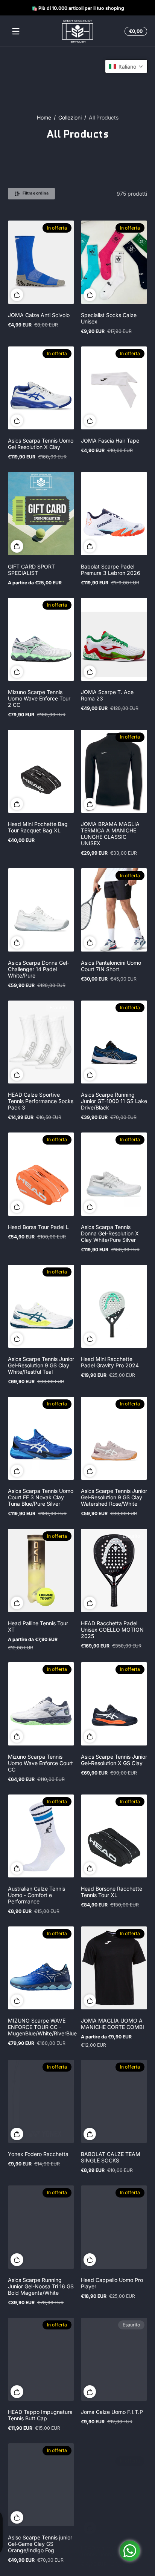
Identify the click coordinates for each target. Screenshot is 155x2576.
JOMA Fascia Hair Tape (110, 441)
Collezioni (70, 117)
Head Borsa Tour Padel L (38, 1227)
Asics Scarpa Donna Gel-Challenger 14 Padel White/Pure (39, 969)
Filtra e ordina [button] (36, 193)
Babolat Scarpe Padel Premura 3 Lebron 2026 (111, 570)
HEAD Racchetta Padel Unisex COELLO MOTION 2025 (112, 1630)
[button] (135, 31)
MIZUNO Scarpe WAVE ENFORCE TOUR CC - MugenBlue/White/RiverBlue (42, 2027)
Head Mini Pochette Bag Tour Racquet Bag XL (38, 827)
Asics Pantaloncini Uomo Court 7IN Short (111, 966)
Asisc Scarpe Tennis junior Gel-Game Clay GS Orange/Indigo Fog (40, 2544)
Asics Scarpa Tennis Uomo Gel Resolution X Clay (41, 444)
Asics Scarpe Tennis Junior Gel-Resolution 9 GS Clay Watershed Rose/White (114, 1497)
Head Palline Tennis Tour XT (38, 1626)
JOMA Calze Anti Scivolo (39, 315)
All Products (104, 117)
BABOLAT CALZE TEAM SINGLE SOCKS (111, 2157)
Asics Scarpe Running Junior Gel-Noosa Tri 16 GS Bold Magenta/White (41, 2286)
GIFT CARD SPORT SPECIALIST (31, 570)
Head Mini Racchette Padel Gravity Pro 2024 (110, 1362)
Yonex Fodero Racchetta (38, 2154)
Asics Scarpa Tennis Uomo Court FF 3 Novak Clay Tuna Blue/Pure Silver (41, 1497)
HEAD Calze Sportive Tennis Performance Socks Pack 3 (41, 1101)
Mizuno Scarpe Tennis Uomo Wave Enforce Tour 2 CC (39, 698)
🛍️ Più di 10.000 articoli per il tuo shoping (77, 8)
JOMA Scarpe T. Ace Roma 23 (107, 695)
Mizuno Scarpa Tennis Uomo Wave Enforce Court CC (40, 1763)
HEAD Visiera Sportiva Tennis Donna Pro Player (111, 2541)
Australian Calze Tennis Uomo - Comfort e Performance (36, 1895)
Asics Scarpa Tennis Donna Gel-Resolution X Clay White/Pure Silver (110, 1233)
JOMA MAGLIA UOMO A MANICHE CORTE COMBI (112, 2024)
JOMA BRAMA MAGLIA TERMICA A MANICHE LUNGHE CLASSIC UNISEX (110, 834)
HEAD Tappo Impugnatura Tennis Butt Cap (40, 2415)
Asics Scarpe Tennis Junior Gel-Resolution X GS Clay (114, 1760)
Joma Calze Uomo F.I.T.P (112, 2412)
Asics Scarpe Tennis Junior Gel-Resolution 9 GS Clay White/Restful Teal (41, 1365)
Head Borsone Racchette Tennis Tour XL (112, 1892)
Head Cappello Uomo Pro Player (112, 2283)
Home (44, 117)
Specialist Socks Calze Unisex (109, 318)
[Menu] (16, 31)
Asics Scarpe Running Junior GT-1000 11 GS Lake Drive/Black (114, 1101)
